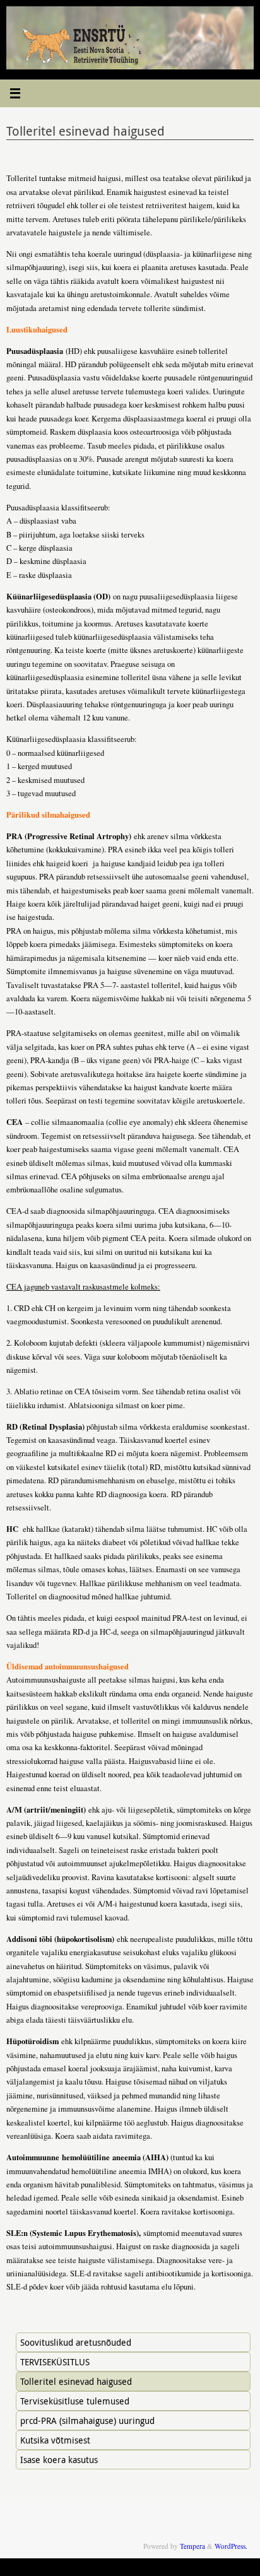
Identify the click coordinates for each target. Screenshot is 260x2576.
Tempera (192, 2546)
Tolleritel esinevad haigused (76, 2381)
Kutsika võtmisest (55, 2440)
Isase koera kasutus (59, 2460)
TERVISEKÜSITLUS (55, 2362)
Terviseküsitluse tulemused (75, 2401)
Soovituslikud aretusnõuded (76, 2342)
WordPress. (231, 2546)
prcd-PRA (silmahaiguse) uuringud (87, 2420)
